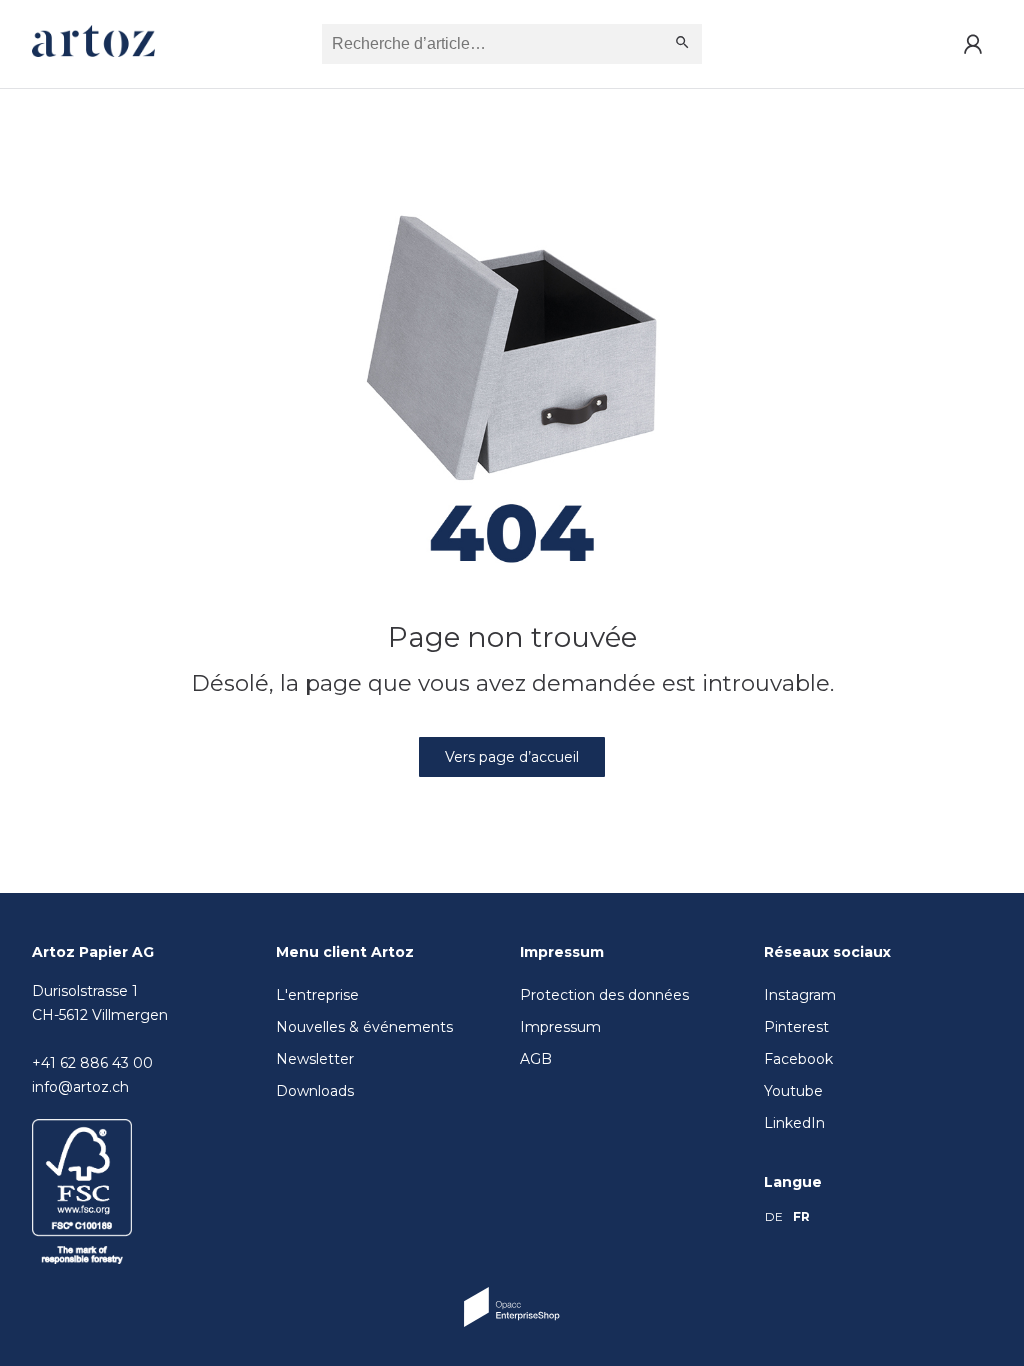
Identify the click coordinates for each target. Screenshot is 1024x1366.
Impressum (560, 1027)
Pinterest (796, 1027)
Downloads (315, 1091)
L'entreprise (317, 995)
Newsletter (315, 1059)
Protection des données (604, 995)
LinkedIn (794, 1123)
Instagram (800, 995)
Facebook (798, 1059)
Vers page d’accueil (512, 757)
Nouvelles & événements (364, 1027)
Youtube (793, 1091)
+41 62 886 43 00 (92, 1063)
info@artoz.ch (80, 1087)
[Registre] (973, 44)
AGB (536, 1059)
